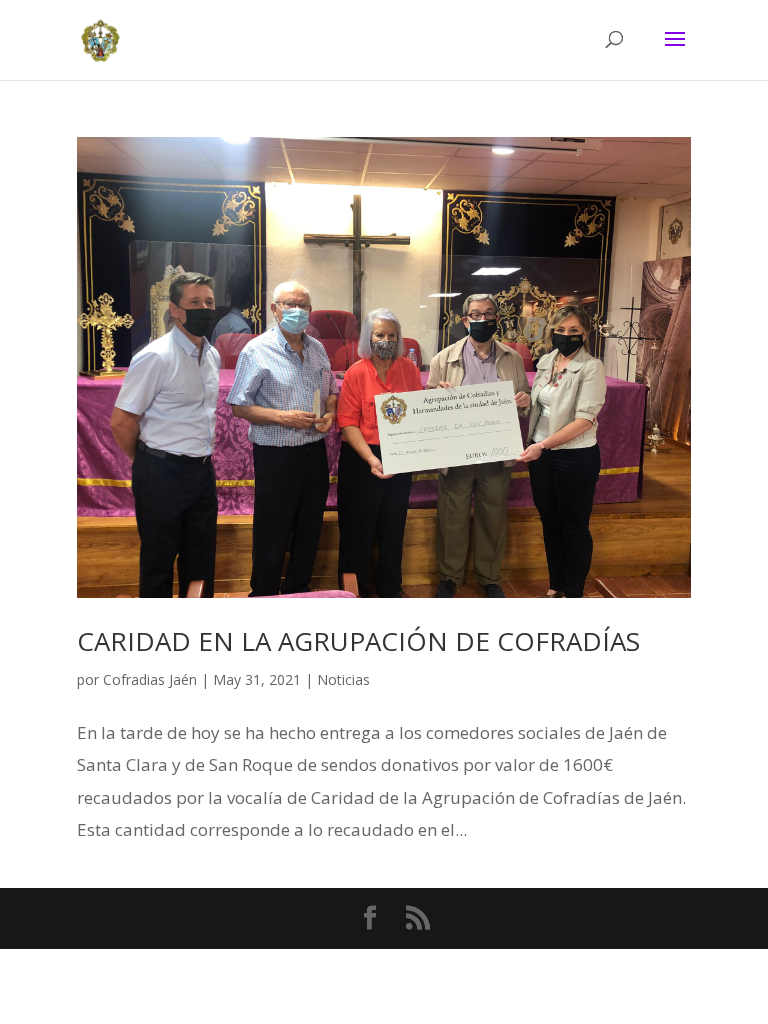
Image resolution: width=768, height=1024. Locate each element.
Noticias (343, 679)
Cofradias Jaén (150, 679)
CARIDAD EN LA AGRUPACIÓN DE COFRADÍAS (358, 641)
